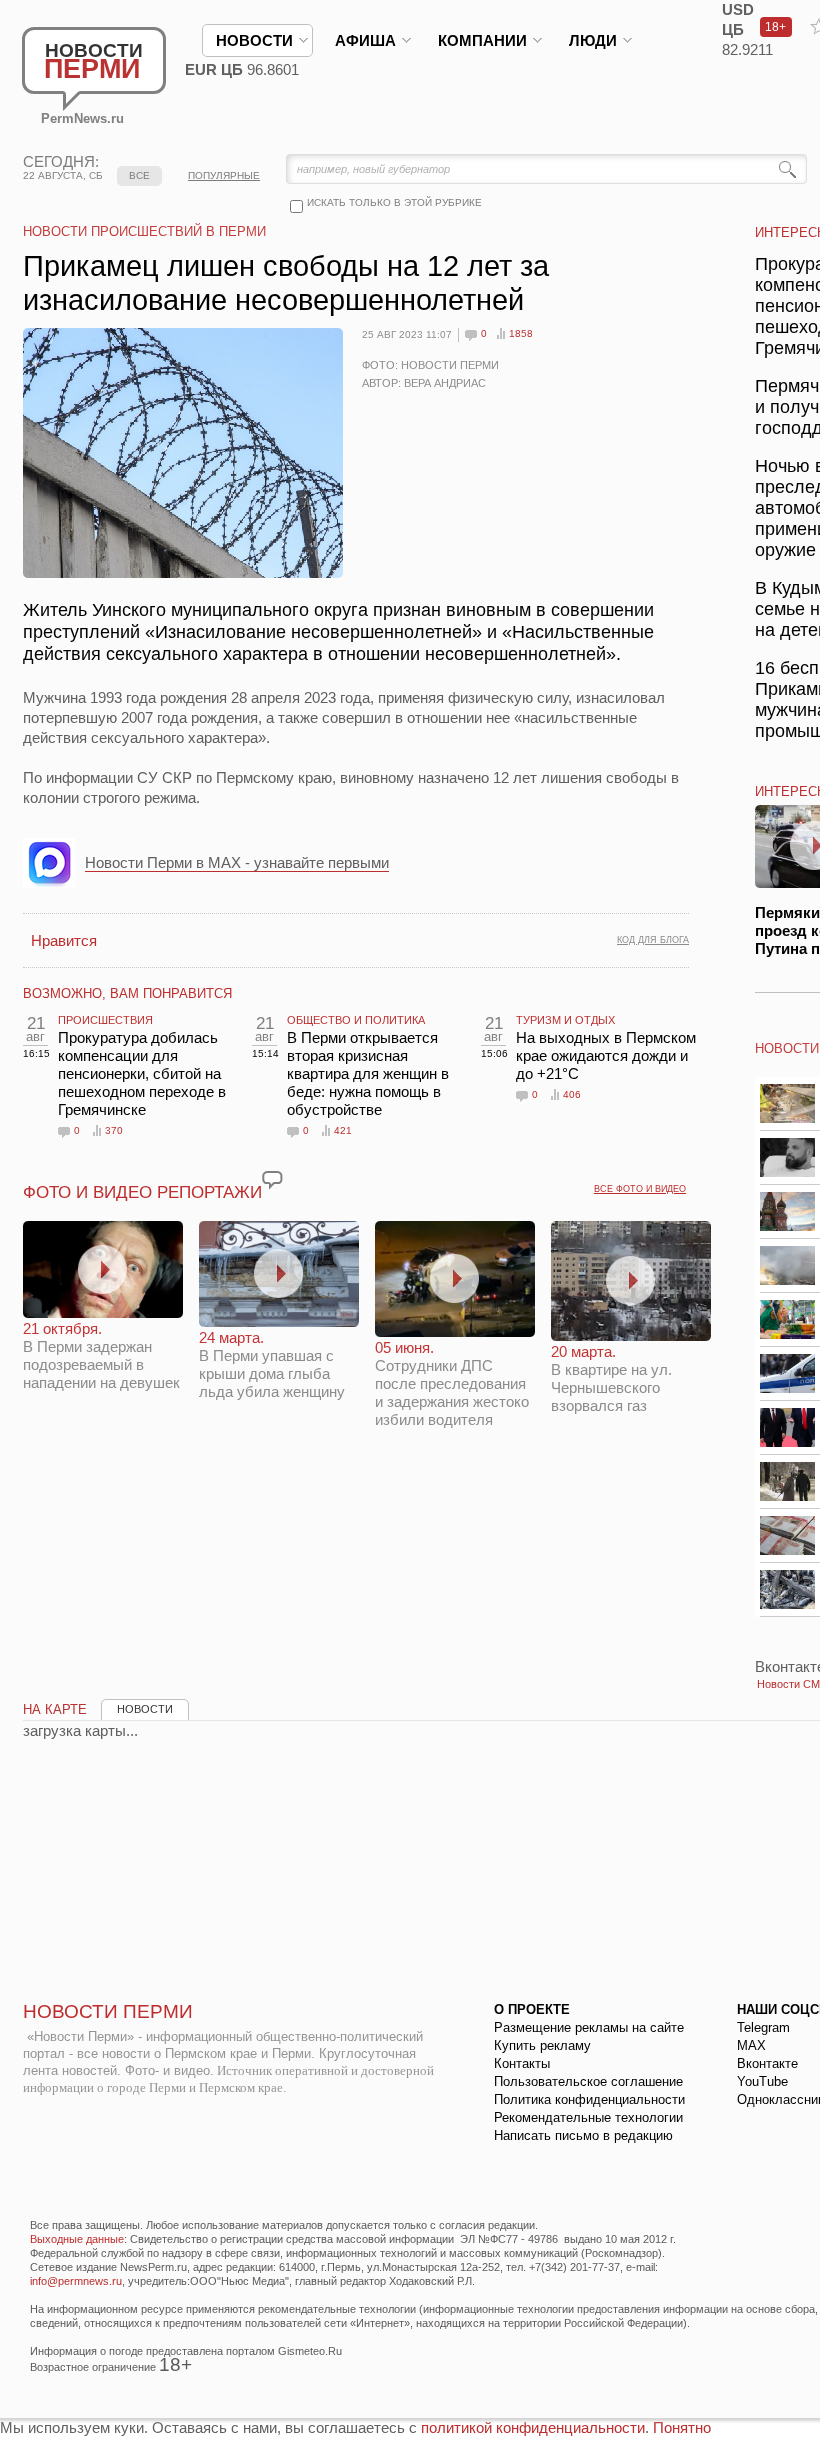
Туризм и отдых (565, 1020)
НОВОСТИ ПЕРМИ (108, 2011)
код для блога (653, 940)
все (139, 175)
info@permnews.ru (76, 2281)
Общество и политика (356, 1020)
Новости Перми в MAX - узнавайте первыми (237, 862)
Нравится (64, 940)
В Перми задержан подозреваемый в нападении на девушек (101, 1355)
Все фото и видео (640, 1189)
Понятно (682, 2427)
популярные (224, 175)
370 (114, 1130)
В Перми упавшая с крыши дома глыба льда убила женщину (272, 1364)
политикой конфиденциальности (533, 2427)
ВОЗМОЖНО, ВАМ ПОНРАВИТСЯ (127, 993)
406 (572, 1094)
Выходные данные (77, 2239)
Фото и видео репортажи (142, 1192)
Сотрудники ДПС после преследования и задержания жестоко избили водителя (452, 1383)
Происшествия (105, 1020)
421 (343, 1130)
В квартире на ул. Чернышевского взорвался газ (611, 1378)
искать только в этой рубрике (394, 202)
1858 (521, 333)
